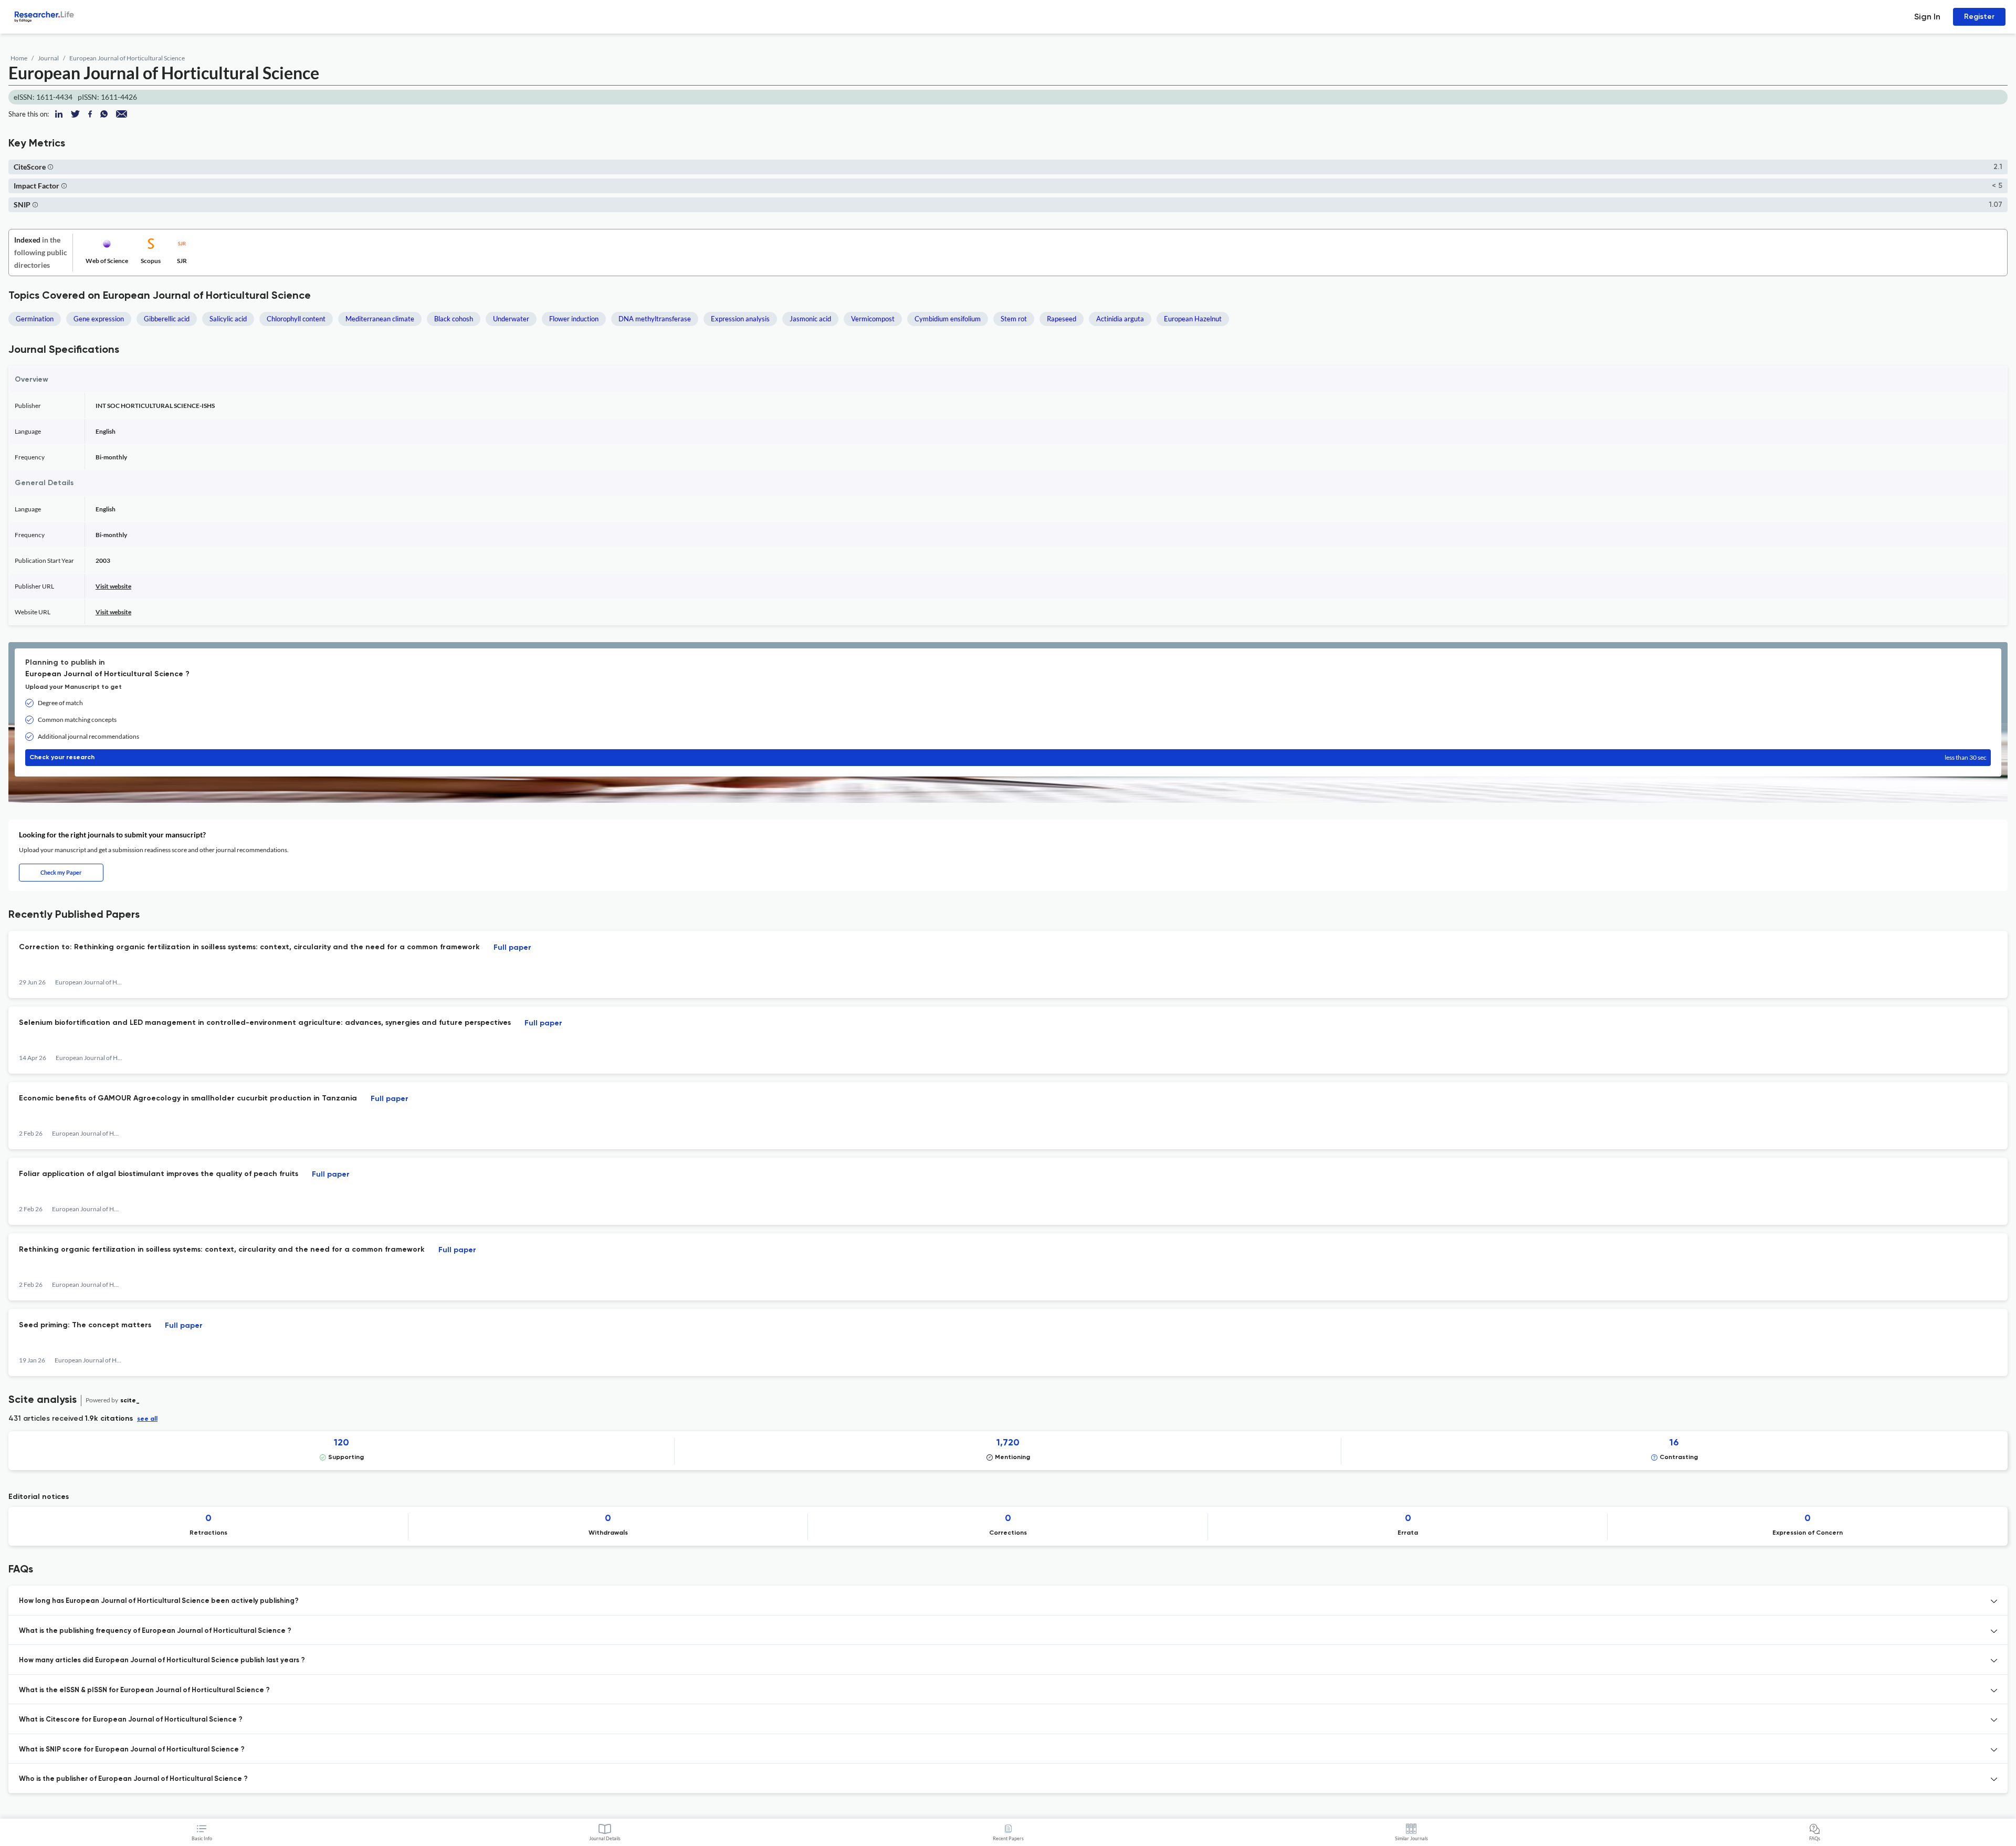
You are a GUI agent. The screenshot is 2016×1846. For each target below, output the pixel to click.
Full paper (512, 948)
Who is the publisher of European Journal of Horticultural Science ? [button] (133, 1779)
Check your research (1008, 757)
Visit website (113, 586)
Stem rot (1014, 319)
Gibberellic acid (167, 319)
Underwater (511, 319)
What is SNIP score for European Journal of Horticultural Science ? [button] (132, 1750)
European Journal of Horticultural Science (127, 58)
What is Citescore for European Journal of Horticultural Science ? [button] (131, 1720)
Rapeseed (1062, 319)
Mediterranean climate (380, 319)
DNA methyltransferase (655, 319)
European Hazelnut (1193, 319)
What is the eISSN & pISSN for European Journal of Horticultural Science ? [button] (144, 1690)
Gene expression (99, 319)
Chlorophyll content (296, 319)
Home (19, 58)
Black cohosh (454, 319)
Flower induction (574, 319)
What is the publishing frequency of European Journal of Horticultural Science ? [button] (155, 1631)
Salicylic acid (228, 319)
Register (1979, 17)
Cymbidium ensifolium (948, 319)
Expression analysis (740, 319)
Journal (48, 58)
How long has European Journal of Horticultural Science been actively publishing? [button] (159, 1601)
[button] (50, 167)
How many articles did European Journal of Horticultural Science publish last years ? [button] (162, 1660)
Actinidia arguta (1120, 319)
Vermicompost (873, 319)
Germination (35, 319)
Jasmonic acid (810, 319)
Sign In (1927, 17)
